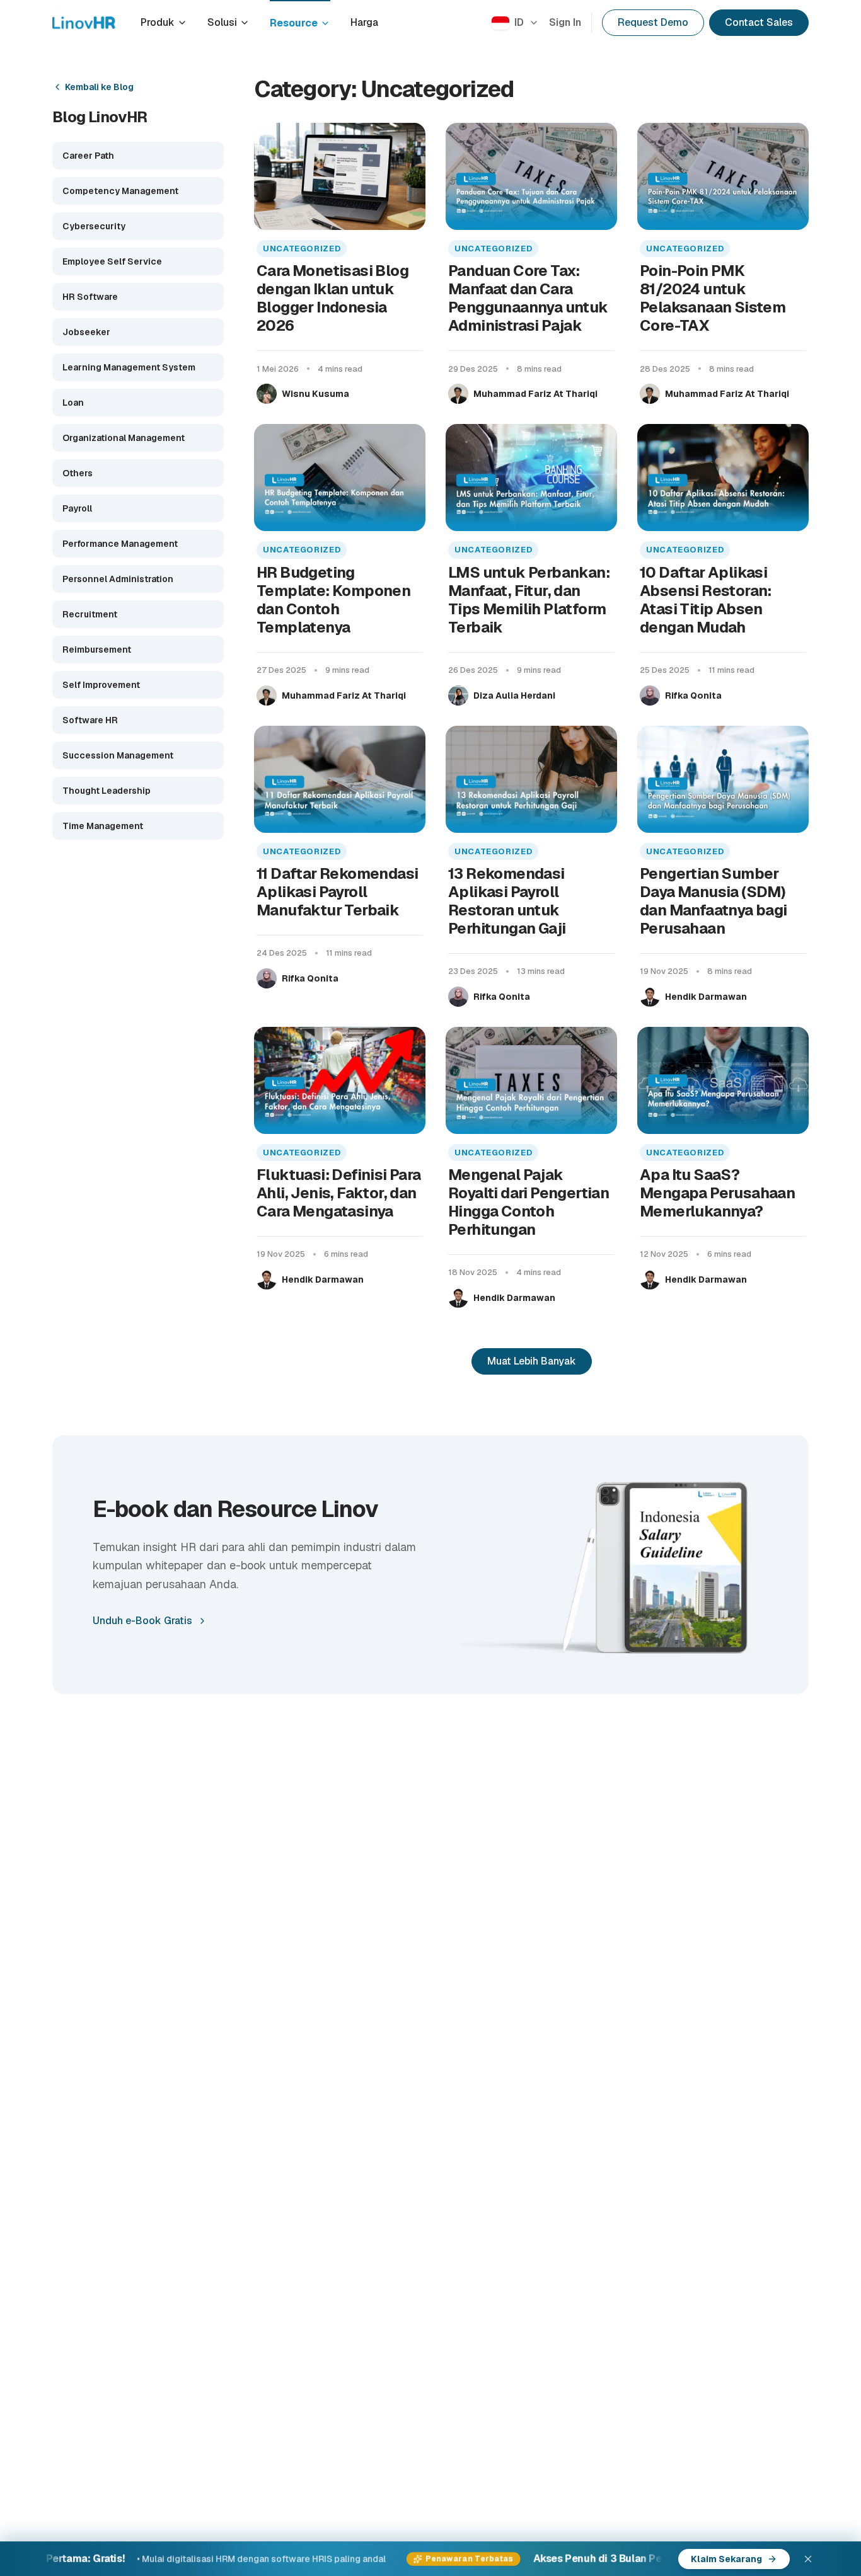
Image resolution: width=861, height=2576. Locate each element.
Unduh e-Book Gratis (142, 1621)
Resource (294, 23)
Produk (158, 22)
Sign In (565, 22)
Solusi (222, 22)
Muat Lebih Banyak (532, 1361)
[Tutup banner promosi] (808, 2559)
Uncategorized (302, 249)
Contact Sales (759, 22)
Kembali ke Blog (99, 87)
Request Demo (653, 22)
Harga (364, 22)
